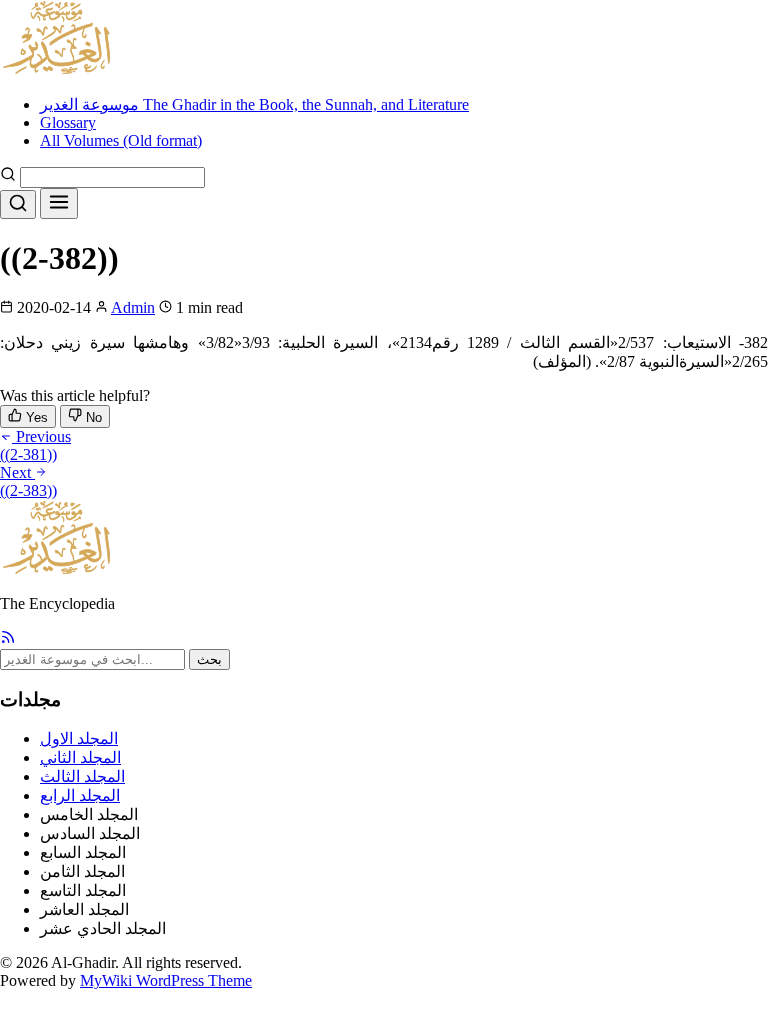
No (92, 417)
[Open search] (18, 204)
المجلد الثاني (80, 757)
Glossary (68, 122)
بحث (209, 659)
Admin (133, 307)
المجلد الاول (79, 738)
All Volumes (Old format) (121, 140)
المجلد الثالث (82, 776)
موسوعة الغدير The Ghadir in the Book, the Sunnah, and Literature (254, 104)
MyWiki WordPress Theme (166, 980)
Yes (35, 417)
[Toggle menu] (59, 203)
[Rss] (8, 639)
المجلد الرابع (80, 795)
